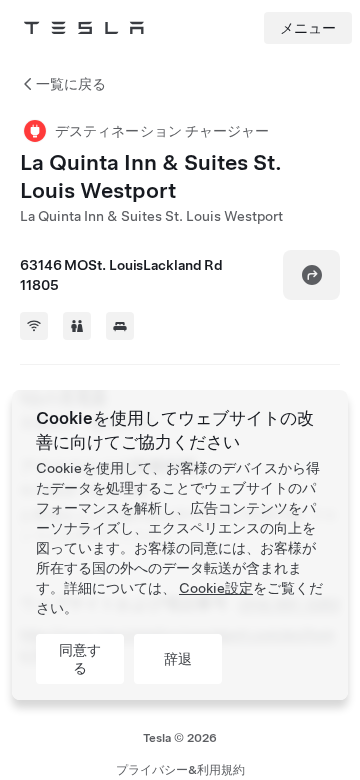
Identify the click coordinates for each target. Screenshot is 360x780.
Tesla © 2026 (180, 738)
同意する (80, 659)
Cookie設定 (216, 588)
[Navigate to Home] (84, 28)
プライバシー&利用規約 (180, 770)
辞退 (178, 659)
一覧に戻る (71, 84)
